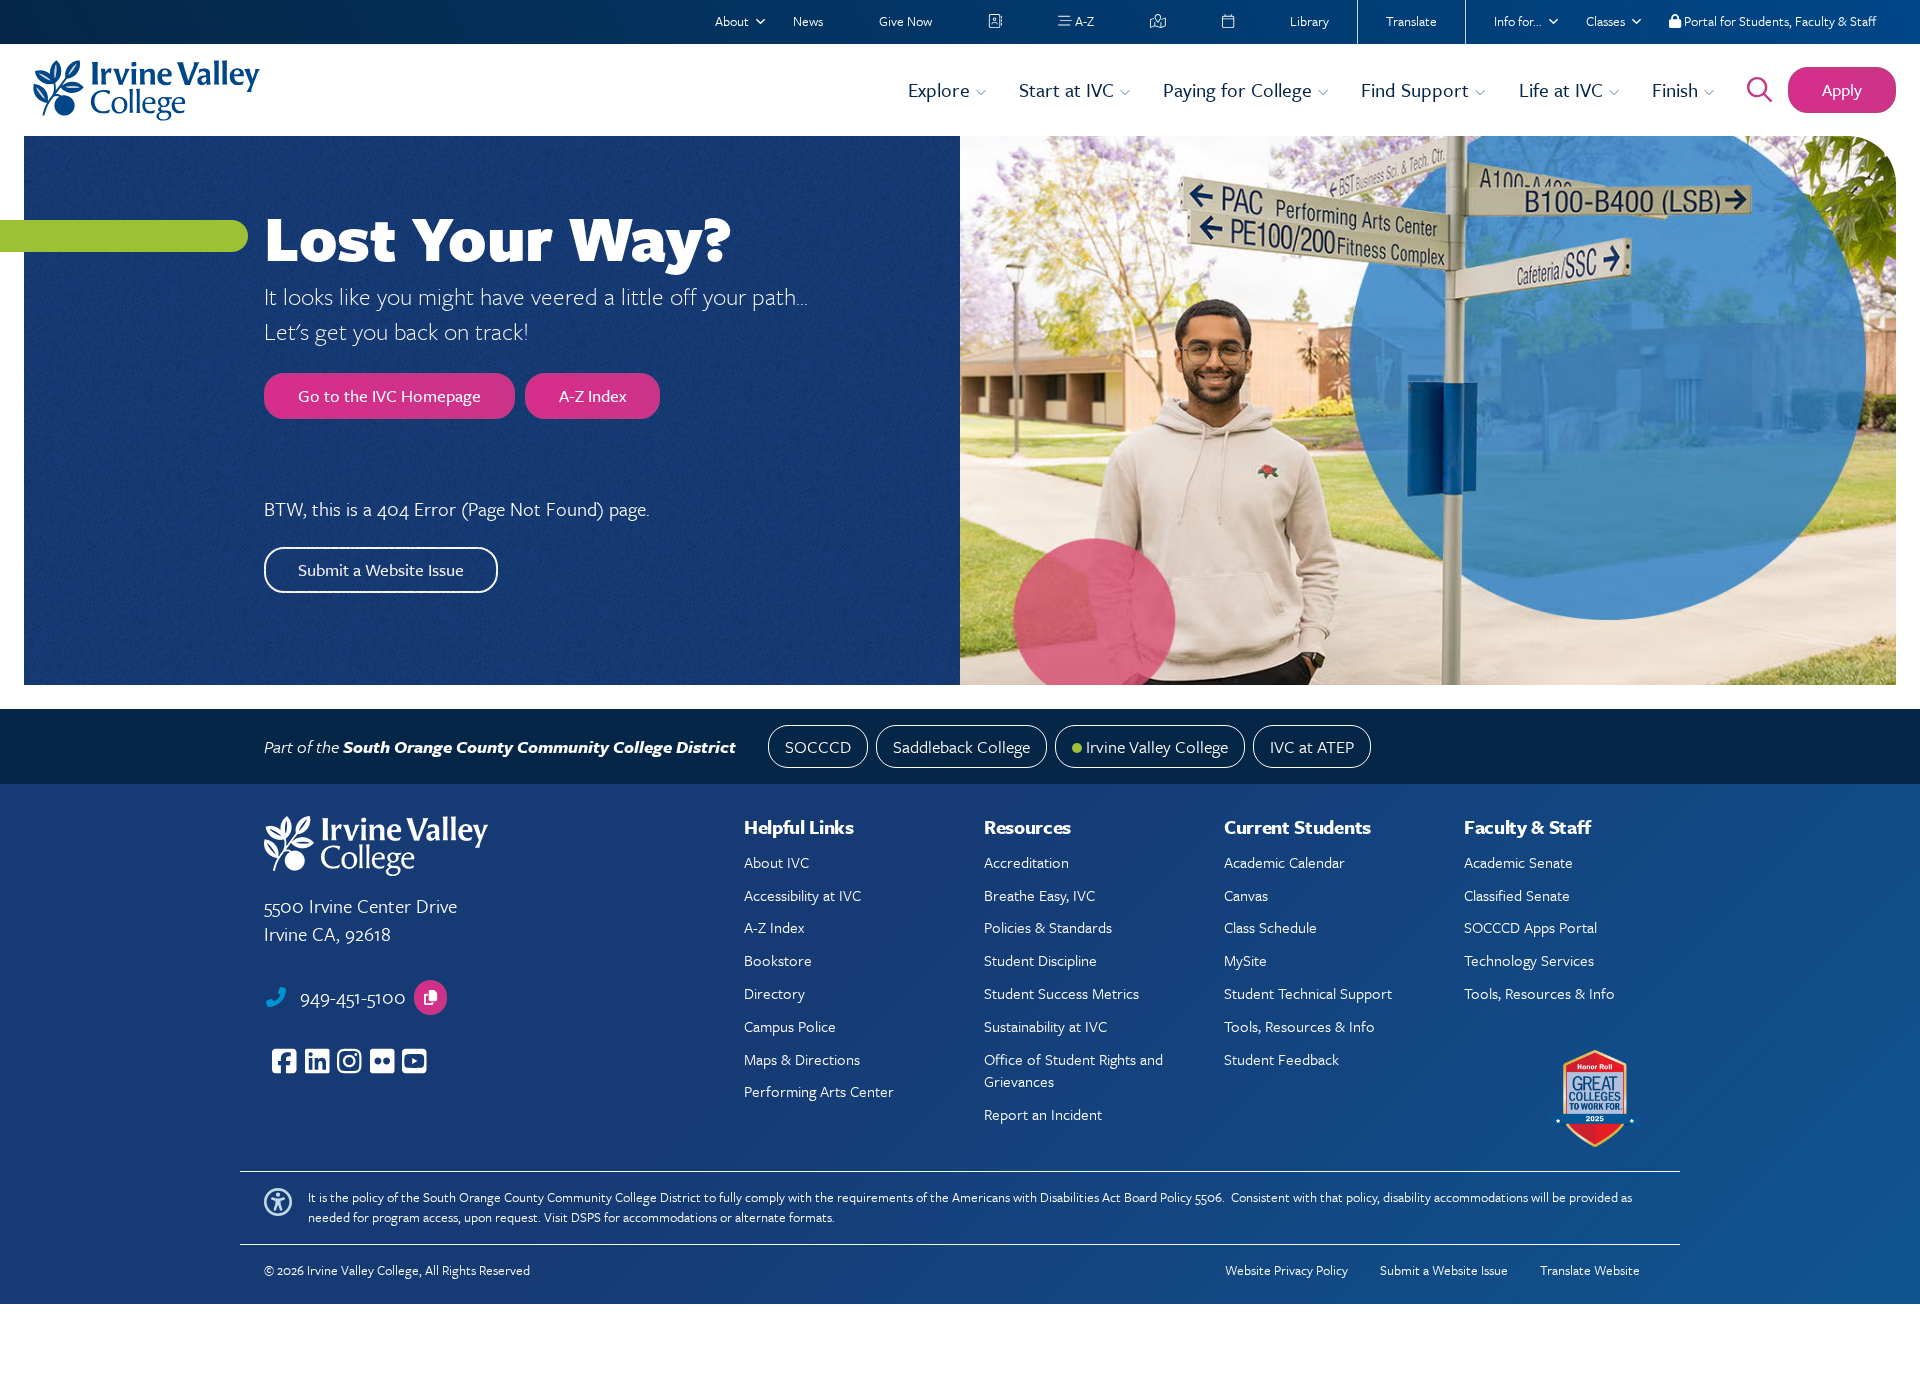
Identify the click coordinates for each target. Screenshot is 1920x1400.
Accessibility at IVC (802, 895)
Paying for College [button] (1240, 89)
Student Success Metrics (1061, 993)
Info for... (1518, 21)
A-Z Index (592, 395)
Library (1309, 21)
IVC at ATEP (1312, 746)
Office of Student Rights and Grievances (1073, 1070)
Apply (1842, 89)
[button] (430, 997)
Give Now (905, 21)
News (808, 21)
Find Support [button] (1417, 89)
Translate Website (1590, 1270)
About (732, 21)
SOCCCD (818, 746)
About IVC (776, 862)
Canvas (1246, 895)
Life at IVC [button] (1563, 89)
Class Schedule (1270, 927)
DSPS (586, 1217)
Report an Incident (1043, 1114)
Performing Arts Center (819, 1091)
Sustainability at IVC (1045, 1026)
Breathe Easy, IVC (1039, 895)
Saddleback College (961, 746)
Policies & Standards (1048, 927)
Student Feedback (1281, 1059)
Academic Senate (1518, 862)
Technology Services (1529, 960)
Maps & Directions (802, 1059)
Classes (1605, 21)
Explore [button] (941, 89)
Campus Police (790, 1026)
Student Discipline (1040, 960)
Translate (1411, 21)
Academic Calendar (1284, 862)
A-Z (1083, 21)
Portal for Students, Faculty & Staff (1778, 21)
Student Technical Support (1308, 993)
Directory (774, 993)
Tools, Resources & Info (1299, 1026)
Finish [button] (1677, 89)
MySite (1245, 960)
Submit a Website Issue (381, 569)
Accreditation (1026, 862)
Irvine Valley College (1157, 746)
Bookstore (778, 960)
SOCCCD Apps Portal (1530, 927)
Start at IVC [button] (1069, 89)
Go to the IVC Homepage (389, 395)
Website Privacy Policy (1286, 1270)
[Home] (458, 90)
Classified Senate (1517, 895)
